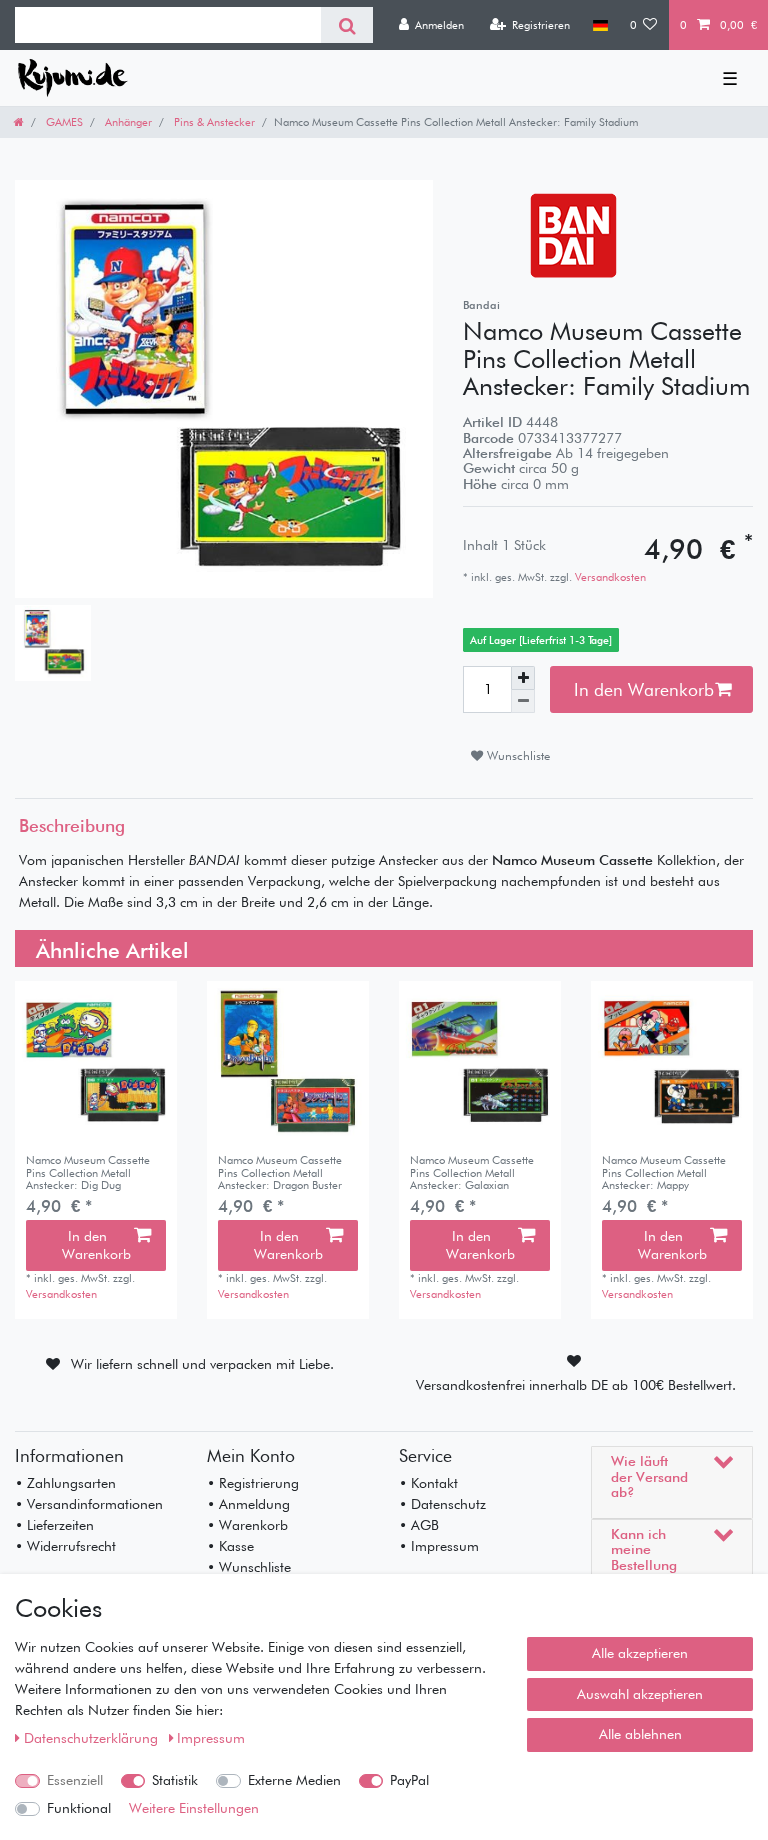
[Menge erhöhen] (523, 678)
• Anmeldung (248, 1504)
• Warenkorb (247, 1525)
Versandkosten (609, 577)
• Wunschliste (249, 1567)
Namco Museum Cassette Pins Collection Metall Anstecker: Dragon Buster (280, 1172)
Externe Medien (294, 1780)
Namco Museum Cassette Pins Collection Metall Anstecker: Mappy (664, 1172)
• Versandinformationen (89, 1504)
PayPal (409, 1780)
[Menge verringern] (523, 701)
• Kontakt (428, 1483)
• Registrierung (253, 1483)
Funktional (79, 1808)
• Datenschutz (442, 1504)
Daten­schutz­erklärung (93, 1738)
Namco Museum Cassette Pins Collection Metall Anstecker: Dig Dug (88, 1172)
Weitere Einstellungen (194, 1808)
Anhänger (127, 122)
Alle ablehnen (640, 1734)
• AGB (419, 1525)
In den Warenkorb (644, 689)
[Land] (599, 25)
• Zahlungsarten (65, 1483)
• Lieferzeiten (54, 1525)
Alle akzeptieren (640, 1653)
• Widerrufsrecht (65, 1546)
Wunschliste (516, 755)
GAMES (63, 122)
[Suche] (346, 25)
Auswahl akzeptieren (640, 1694)
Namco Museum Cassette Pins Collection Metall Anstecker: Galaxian (472, 1172)
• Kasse (230, 1546)
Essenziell (75, 1780)
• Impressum (439, 1546)
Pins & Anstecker (213, 122)
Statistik (175, 1780)
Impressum (211, 1738)
